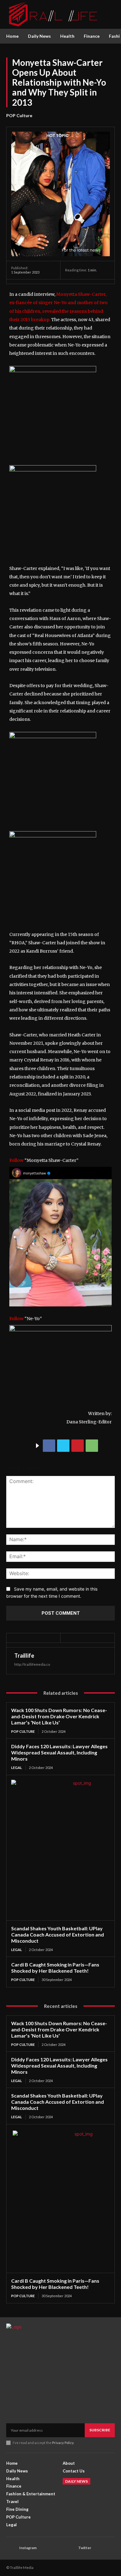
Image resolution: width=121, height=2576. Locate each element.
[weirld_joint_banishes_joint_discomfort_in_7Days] (53, 737)
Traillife (24, 1656)
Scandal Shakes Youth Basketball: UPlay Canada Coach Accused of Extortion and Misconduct (58, 1934)
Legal (17, 1768)
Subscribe (100, 2430)
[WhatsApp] (92, 1446)
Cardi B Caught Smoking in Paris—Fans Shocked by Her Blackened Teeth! (55, 1968)
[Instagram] (11, 2548)
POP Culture (19, 115)
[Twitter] (63, 1446)
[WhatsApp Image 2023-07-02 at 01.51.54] (53, 371)
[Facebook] (49, 1446)
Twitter (85, 2548)
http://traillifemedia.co (32, 1664)
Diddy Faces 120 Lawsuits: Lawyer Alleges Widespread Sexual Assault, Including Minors (59, 1752)
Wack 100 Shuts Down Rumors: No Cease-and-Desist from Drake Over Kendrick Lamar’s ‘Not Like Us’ (59, 1716)
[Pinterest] (78, 1446)
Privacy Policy (63, 2443)
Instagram (28, 2548)
